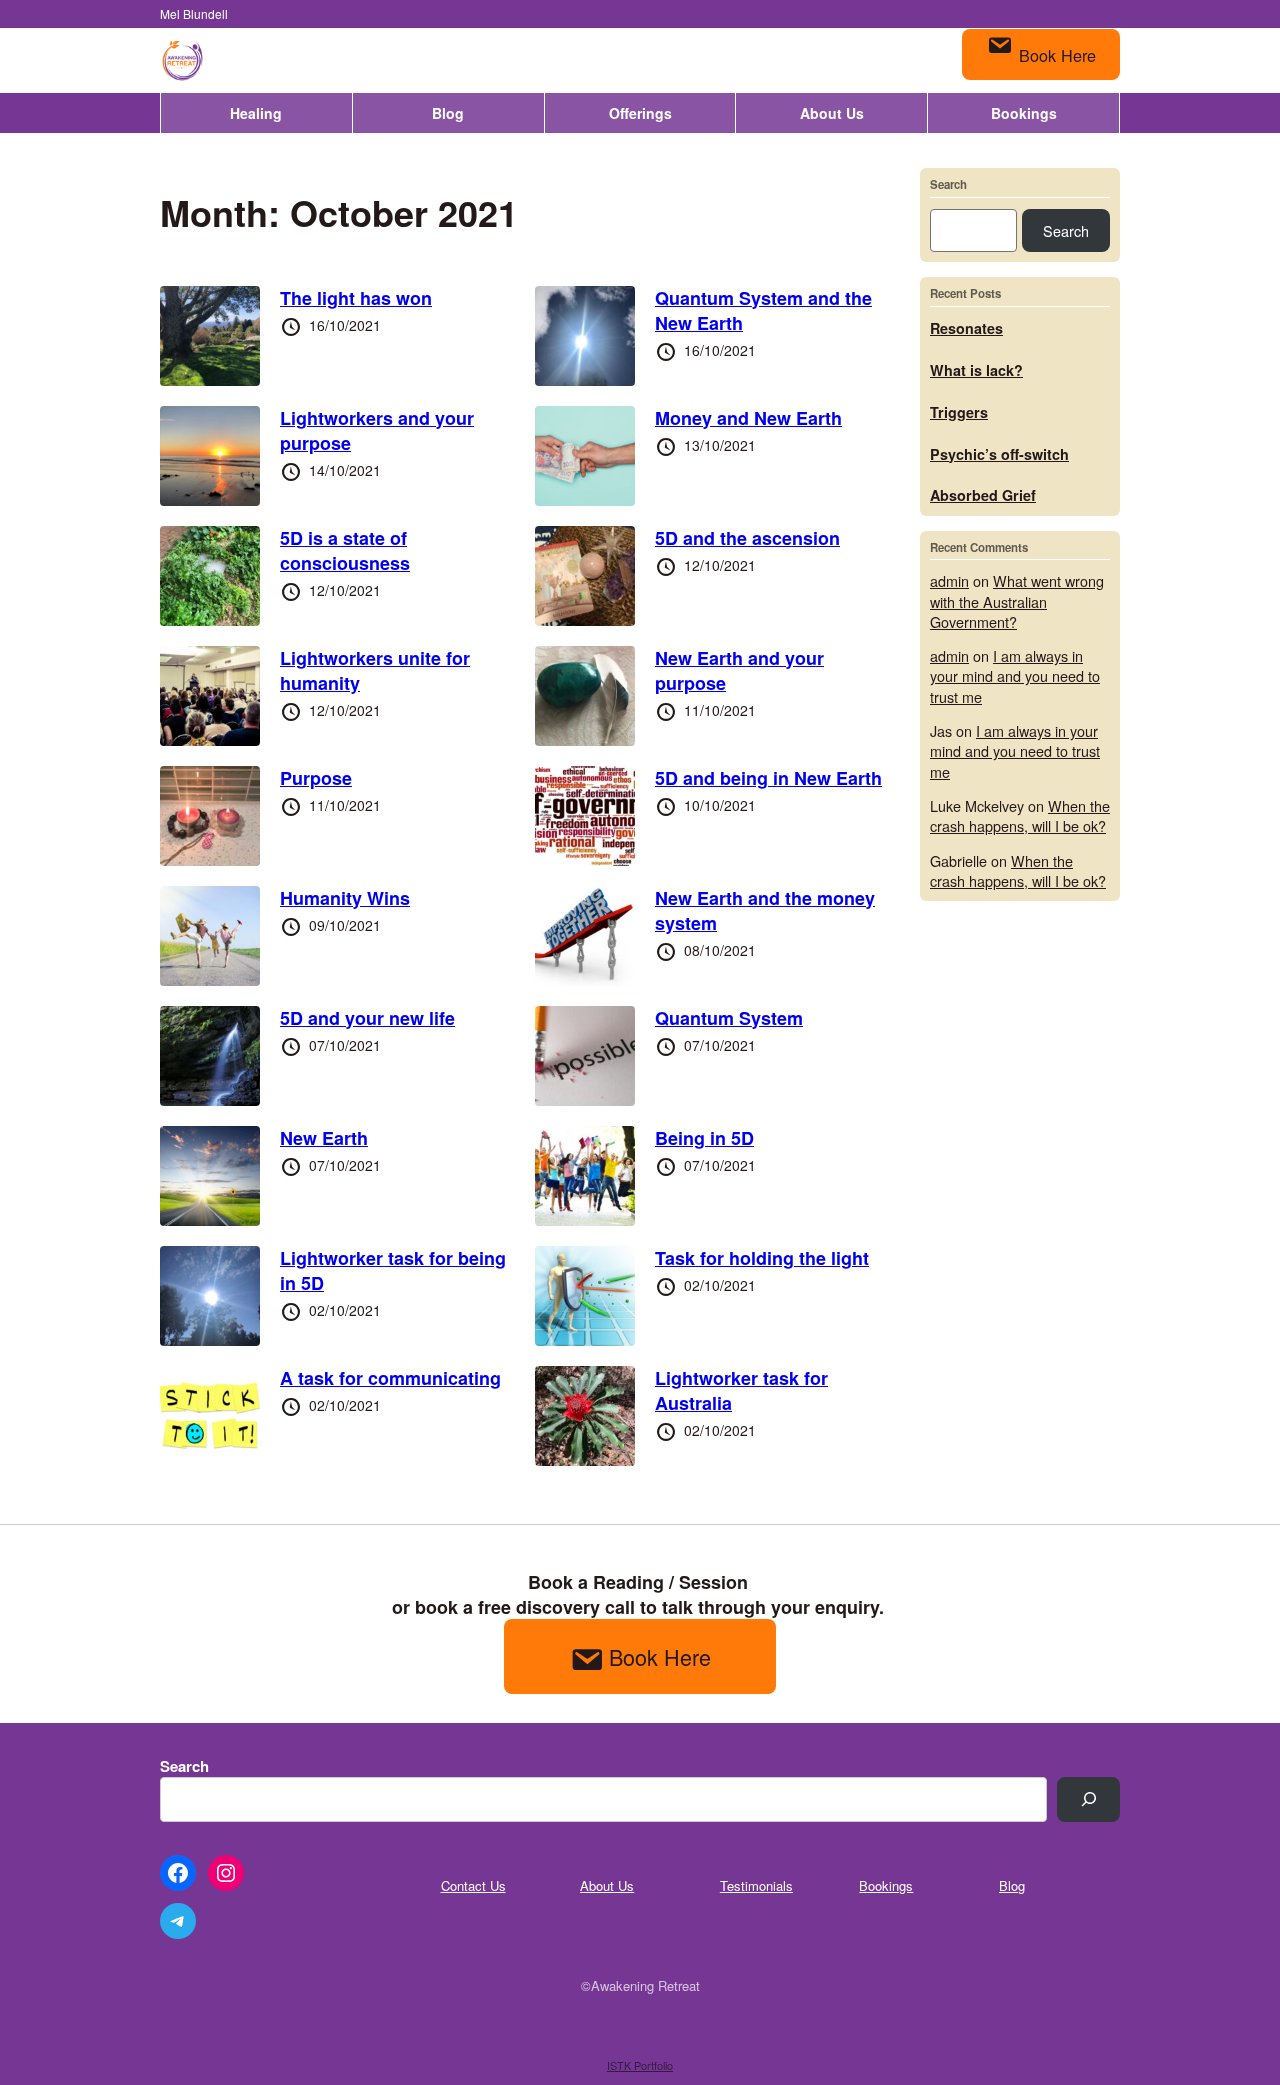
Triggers (959, 412)
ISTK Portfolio (640, 2065)
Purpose (316, 778)
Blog (448, 113)
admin (949, 580)
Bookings (1024, 113)
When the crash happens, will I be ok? (1020, 815)
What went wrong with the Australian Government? (1017, 600)
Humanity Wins (345, 898)
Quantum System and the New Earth (763, 310)
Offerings (640, 113)
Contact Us (473, 1885)
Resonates (966, 328)
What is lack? (976, 370)
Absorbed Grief (983, 495)
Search (948, 185)
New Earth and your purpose (739, 670)
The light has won (356, 298)
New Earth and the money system (765, 910)
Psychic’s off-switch (999, 454)
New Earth (324, 1138)
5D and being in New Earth (768, 778)
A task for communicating (390, 1378)
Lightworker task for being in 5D (393, 1270)
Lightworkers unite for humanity (375, 670)
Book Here (1057, 55)
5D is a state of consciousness (345, 550)
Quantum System (729, 1018)
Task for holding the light (762, 1258)
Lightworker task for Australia (741, 1390)
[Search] (1088, 1799)
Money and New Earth (748, 418)
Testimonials (756, 1885)
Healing (256, 113)
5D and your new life (367, 1018)
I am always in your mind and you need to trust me (1015, 675)
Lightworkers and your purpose (377, 430)
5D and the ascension (747, 538)
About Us (832, 113)
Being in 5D (704, 1138)
